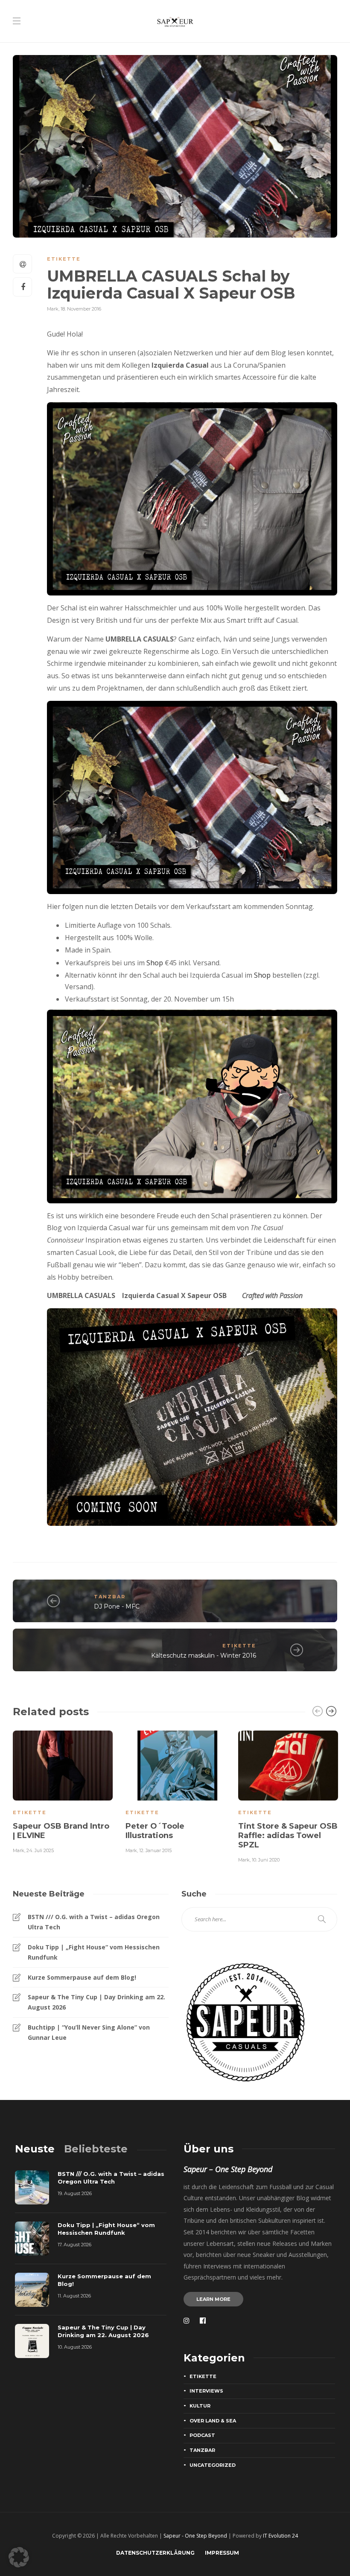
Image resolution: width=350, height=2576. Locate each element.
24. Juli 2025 (40, 1850)
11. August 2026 (74, 2296)
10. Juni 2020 (266, 1860)
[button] (19, 2557)
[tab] (35, 2149)
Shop (155, 963)
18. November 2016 (81, 309)
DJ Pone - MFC (117, 1606)
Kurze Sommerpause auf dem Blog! (82, 1977)
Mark (53, 309)
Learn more (213, 2299)
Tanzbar (110, 1597)
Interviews (206, 2391)
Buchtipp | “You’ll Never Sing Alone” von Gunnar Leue (89, 2032)
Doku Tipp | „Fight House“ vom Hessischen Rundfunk (94, 1952)
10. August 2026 (75, 2347)
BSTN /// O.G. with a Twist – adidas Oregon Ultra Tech (94, 1922)
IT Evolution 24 (280, 2536)
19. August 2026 (75, 2193)
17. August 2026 (74, 2245)
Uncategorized (213, 2465)
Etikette (64, 259)
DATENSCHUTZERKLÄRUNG (155, 2553)
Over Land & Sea (213, 2421)
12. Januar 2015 (155, 1850)
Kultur (200, 2406)
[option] (63, 1791)
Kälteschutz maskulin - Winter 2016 (204, 1655)
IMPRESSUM (222, 2553)
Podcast (202, 2435)
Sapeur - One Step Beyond (195, 2536)
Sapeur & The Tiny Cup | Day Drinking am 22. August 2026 (96, 2002)
